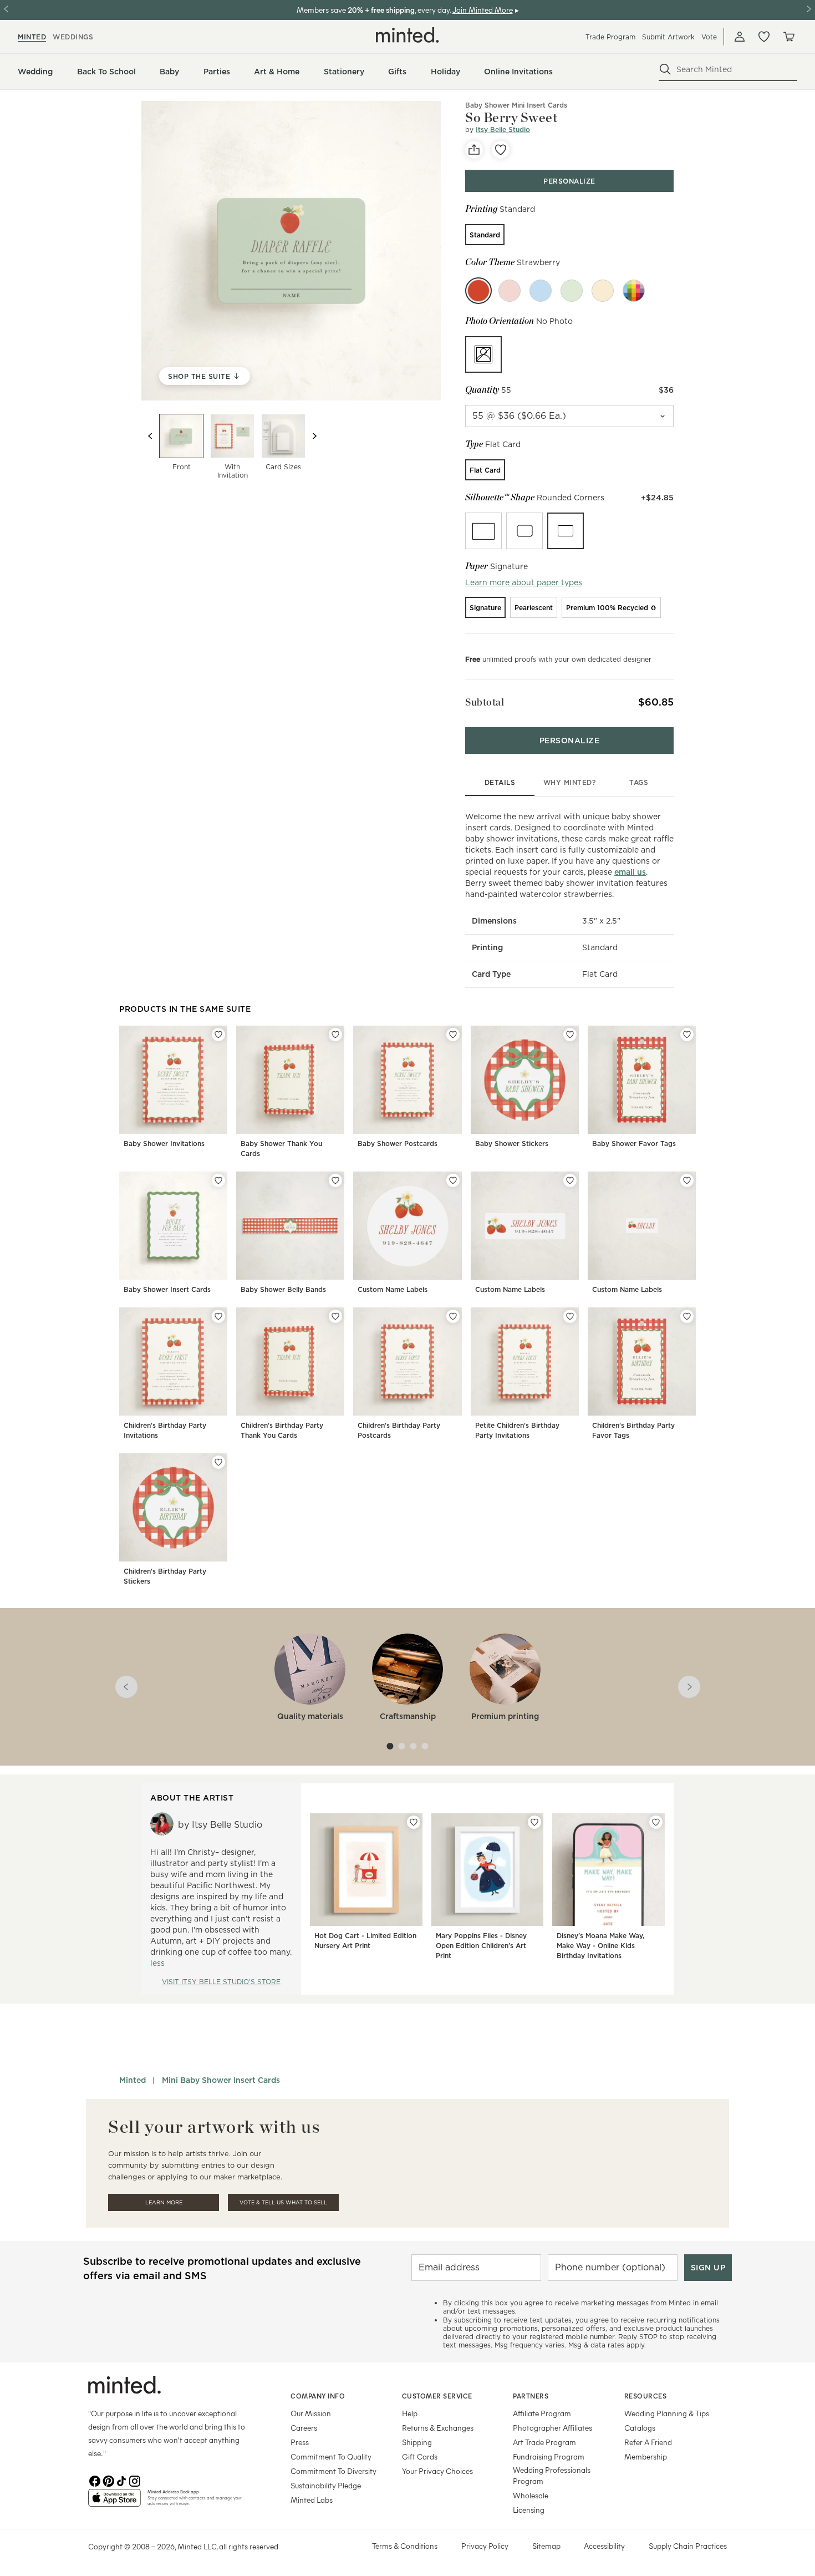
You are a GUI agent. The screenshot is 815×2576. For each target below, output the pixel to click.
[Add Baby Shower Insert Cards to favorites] (218, 1180)
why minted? (570, 782)
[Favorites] (764, 37)
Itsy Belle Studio (503, 130)
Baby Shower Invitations (164, 1144)
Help (410, 2413)
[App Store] (114, 2502)
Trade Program (610, 37)
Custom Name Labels (393, 1289)
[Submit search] (665, 69)
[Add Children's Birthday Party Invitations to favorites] (218, 1316)
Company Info (318, 2396)
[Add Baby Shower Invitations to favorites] (218, 1035)
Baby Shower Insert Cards (167, 1289)
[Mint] (572, 291)
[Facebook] (95, 2480)
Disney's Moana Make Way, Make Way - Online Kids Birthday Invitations (600, 1946)
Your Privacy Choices (437, 2471)
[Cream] (603, 291)
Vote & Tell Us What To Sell (283, 2202)
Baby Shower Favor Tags (634, 1144)
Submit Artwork (668, 37)
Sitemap (546, 2546)
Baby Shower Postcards (398, 1144)
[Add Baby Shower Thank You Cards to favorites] (335, 1035)
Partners (531, 2396)
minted (32, 37)
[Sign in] (740, 37)
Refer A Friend (648, 2442)
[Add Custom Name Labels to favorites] (453, 1180)
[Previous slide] (150, 436)
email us (630, 872)
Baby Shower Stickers (512, 1144)
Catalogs (640, 2428)
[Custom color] (634, 291)
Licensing (529, 2510)
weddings (73, 37)
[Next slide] (314, 436)
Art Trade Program (544, 2442)
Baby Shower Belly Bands (283, 1289)
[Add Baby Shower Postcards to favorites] (453, 1035)
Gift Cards (420, 2456)
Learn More (164, 2202)
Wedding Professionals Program (552, 2475)
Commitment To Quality (331, 2456)
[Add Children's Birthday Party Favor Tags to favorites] (687, 1316)
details (500, 782)
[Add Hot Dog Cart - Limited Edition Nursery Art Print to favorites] (414, 1822)
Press (300, 2442)
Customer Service (437, 2396)
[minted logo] (407, 35)
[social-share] (474, 150)
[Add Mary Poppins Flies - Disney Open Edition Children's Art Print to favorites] (534, 1822)
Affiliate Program (542, 2413)
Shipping (417, 2442)
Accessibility (604, 2546)
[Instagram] (135, 2480)
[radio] (485, 235)
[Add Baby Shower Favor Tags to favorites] (687, 1035)
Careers (304, 2428)
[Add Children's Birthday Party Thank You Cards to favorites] (335, 1316)
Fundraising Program (549, 2456)
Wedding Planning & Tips (667, 2413)
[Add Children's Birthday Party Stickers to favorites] (218, 1462)
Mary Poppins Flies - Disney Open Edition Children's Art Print (481, 1946)
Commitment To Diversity (333, 2471)
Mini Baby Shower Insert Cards (221, 2080)
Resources (646, 2396)
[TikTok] (121, 2480)
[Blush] (510, 291)
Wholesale (531, 2495)
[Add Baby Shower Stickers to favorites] (570, 1035)
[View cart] (788, 37)
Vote (709, 37)
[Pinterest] (108, 2480)
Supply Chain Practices (688, 2546)
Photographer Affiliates (552, 2428)
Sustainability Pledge (326, 2485)
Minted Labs (312, 2500)
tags (639, 782)
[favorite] (501, 150)
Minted (133, 2080)
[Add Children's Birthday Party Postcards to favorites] (453, 1316)
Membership (646, 2456)
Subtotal (485, 702)
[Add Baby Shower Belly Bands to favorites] (335, 1180)
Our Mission (311, 2413)
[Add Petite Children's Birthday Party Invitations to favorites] (570, 1316)
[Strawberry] (478, 291)
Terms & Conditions (405, 2546)
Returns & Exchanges (438, 2428)
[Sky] (541, 291)
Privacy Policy (485, 2546)
